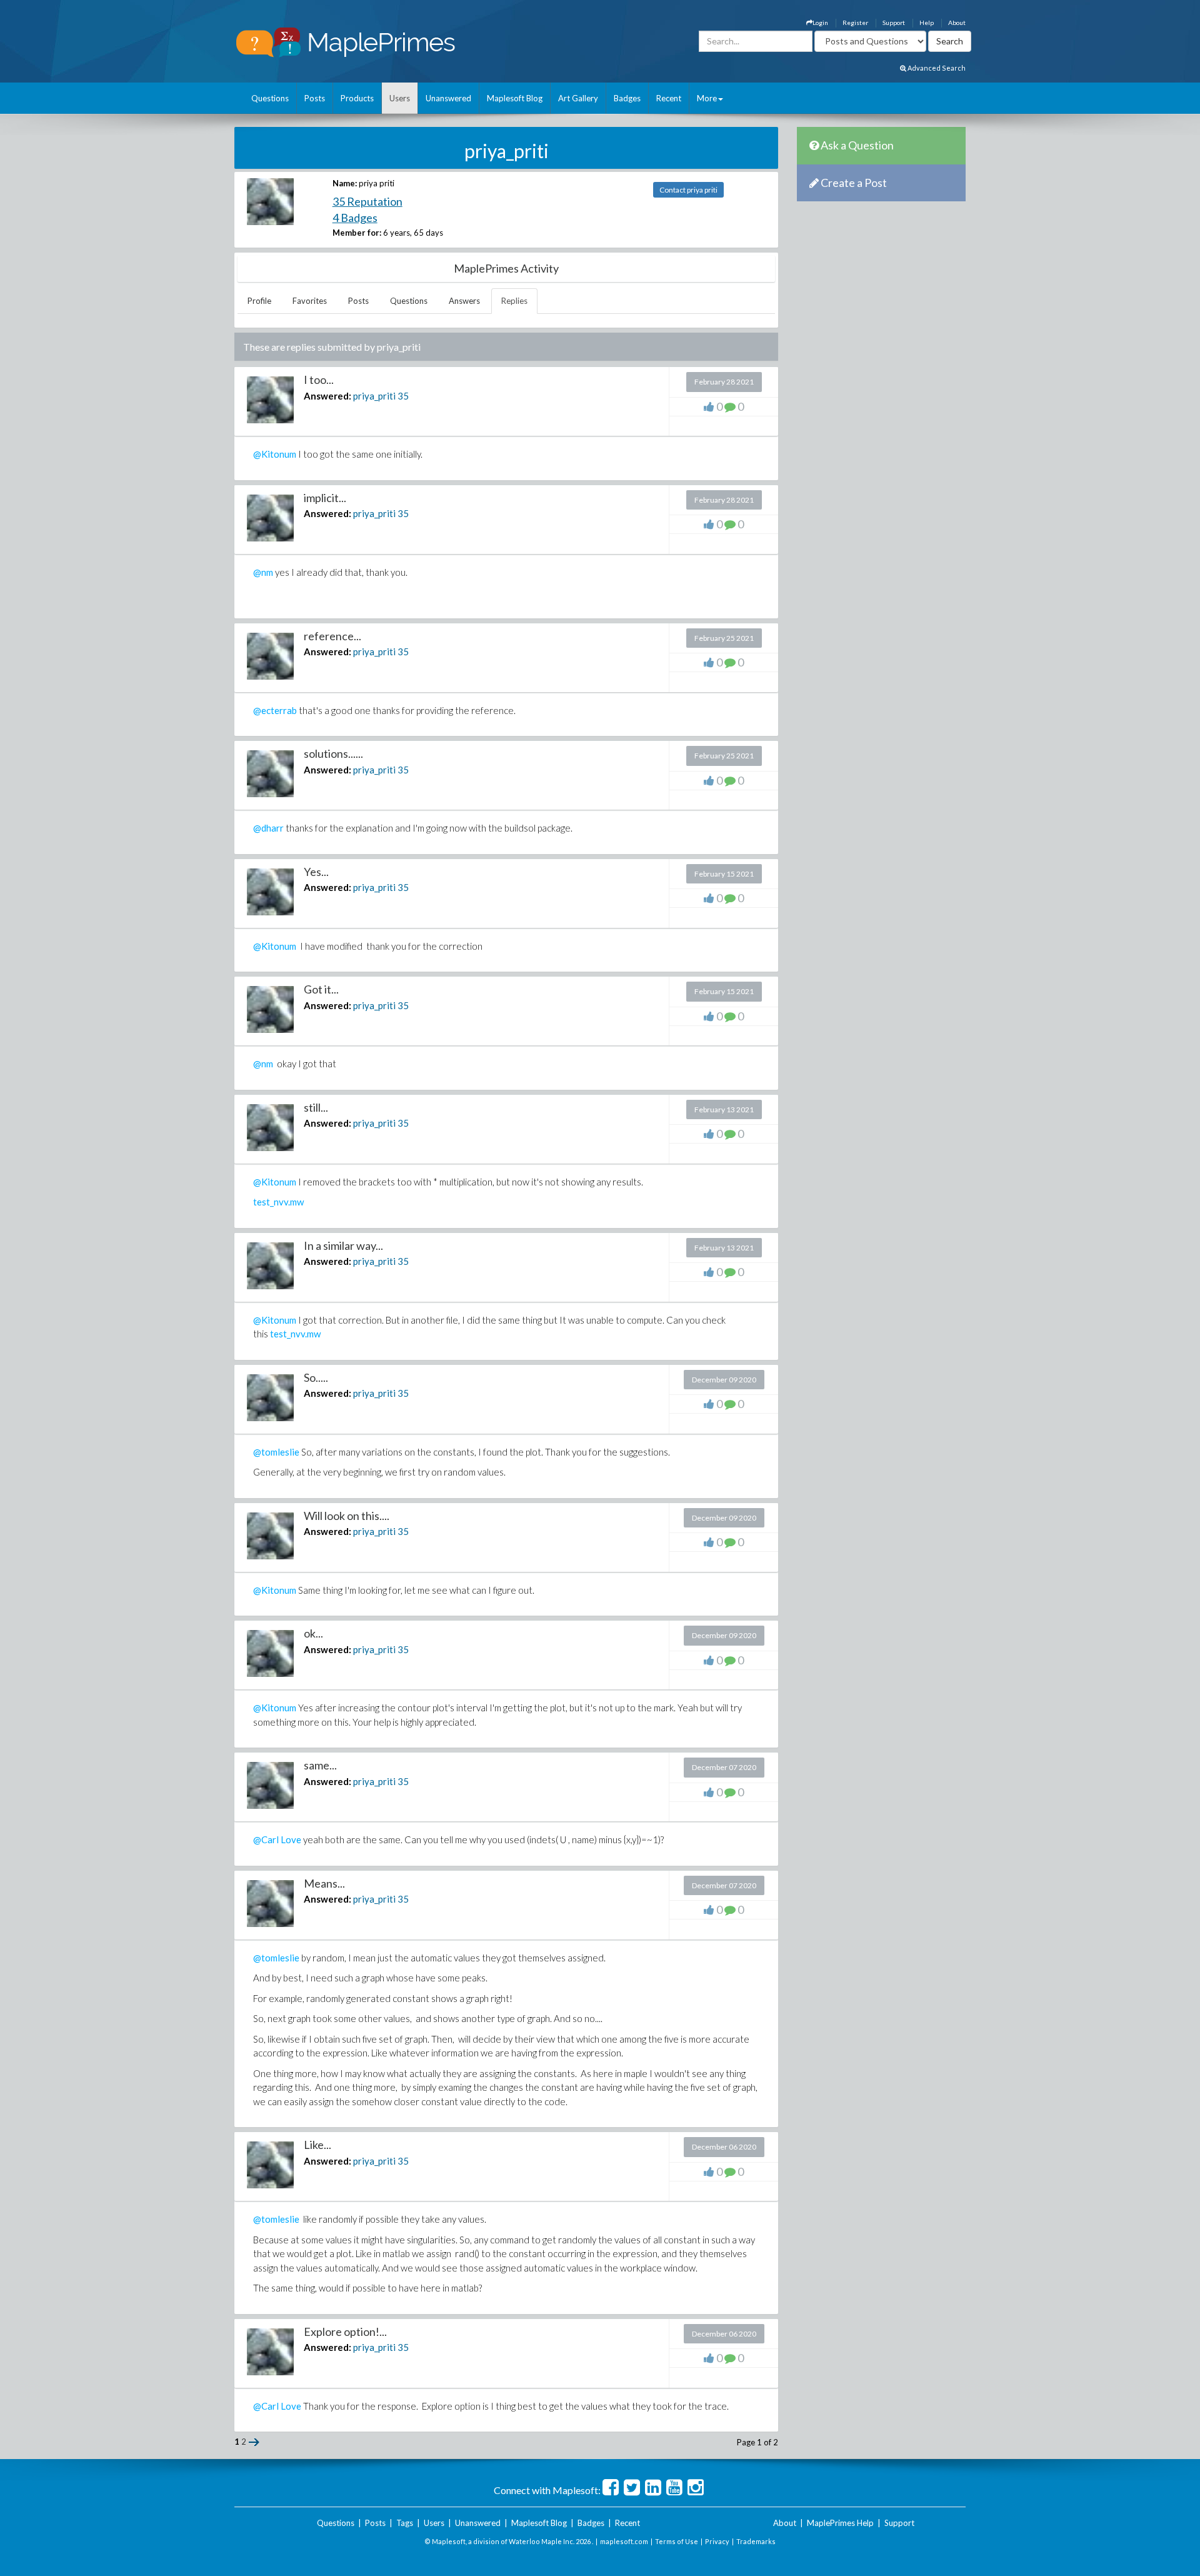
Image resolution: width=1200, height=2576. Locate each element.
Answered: (327, 396)
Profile (259, 301)
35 (403, 396)
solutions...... (333, 753)
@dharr (268, 828)
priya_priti (374, 396)
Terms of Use (677, 2541)
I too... (319, 380)
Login (820, 23)
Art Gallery (578, 98)
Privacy (717, 2541)
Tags (405, 2523)
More (707, 98)
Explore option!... (345, 2332)
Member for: (357, 233)
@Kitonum (275, 454)
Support (894, 23)
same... (320, 1765)
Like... (317, 2145)
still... (316, 1107)
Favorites (310, 301)
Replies (514, 301)
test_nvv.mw (278, 1202)
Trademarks (756, 2541)
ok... (313, 1633)
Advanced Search (936, 68)
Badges (627, 98)
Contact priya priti (688, 190)
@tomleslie (276, 1452)
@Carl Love (277, 1839)
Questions (270, 98)
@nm (263, 572)
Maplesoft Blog (515, 98)
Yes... (316, 872)
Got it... (321, 989)
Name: (345, 183)
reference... (332, 636)
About (957, 23)
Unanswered (448, 98)
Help (927, 23)
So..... (316, 1377)
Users (400, 98)
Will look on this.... (347, 1516)
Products (357, 98)
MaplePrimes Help (840, 2523)
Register (855, 23)
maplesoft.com (624, 2541)
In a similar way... (343, 1245)
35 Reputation (367, 201)
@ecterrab (275, 710)
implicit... (325, 498)
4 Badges (355, 218)
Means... (324, 1883)
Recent (669, 98)
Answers (464, 301)
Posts (315, 98)
